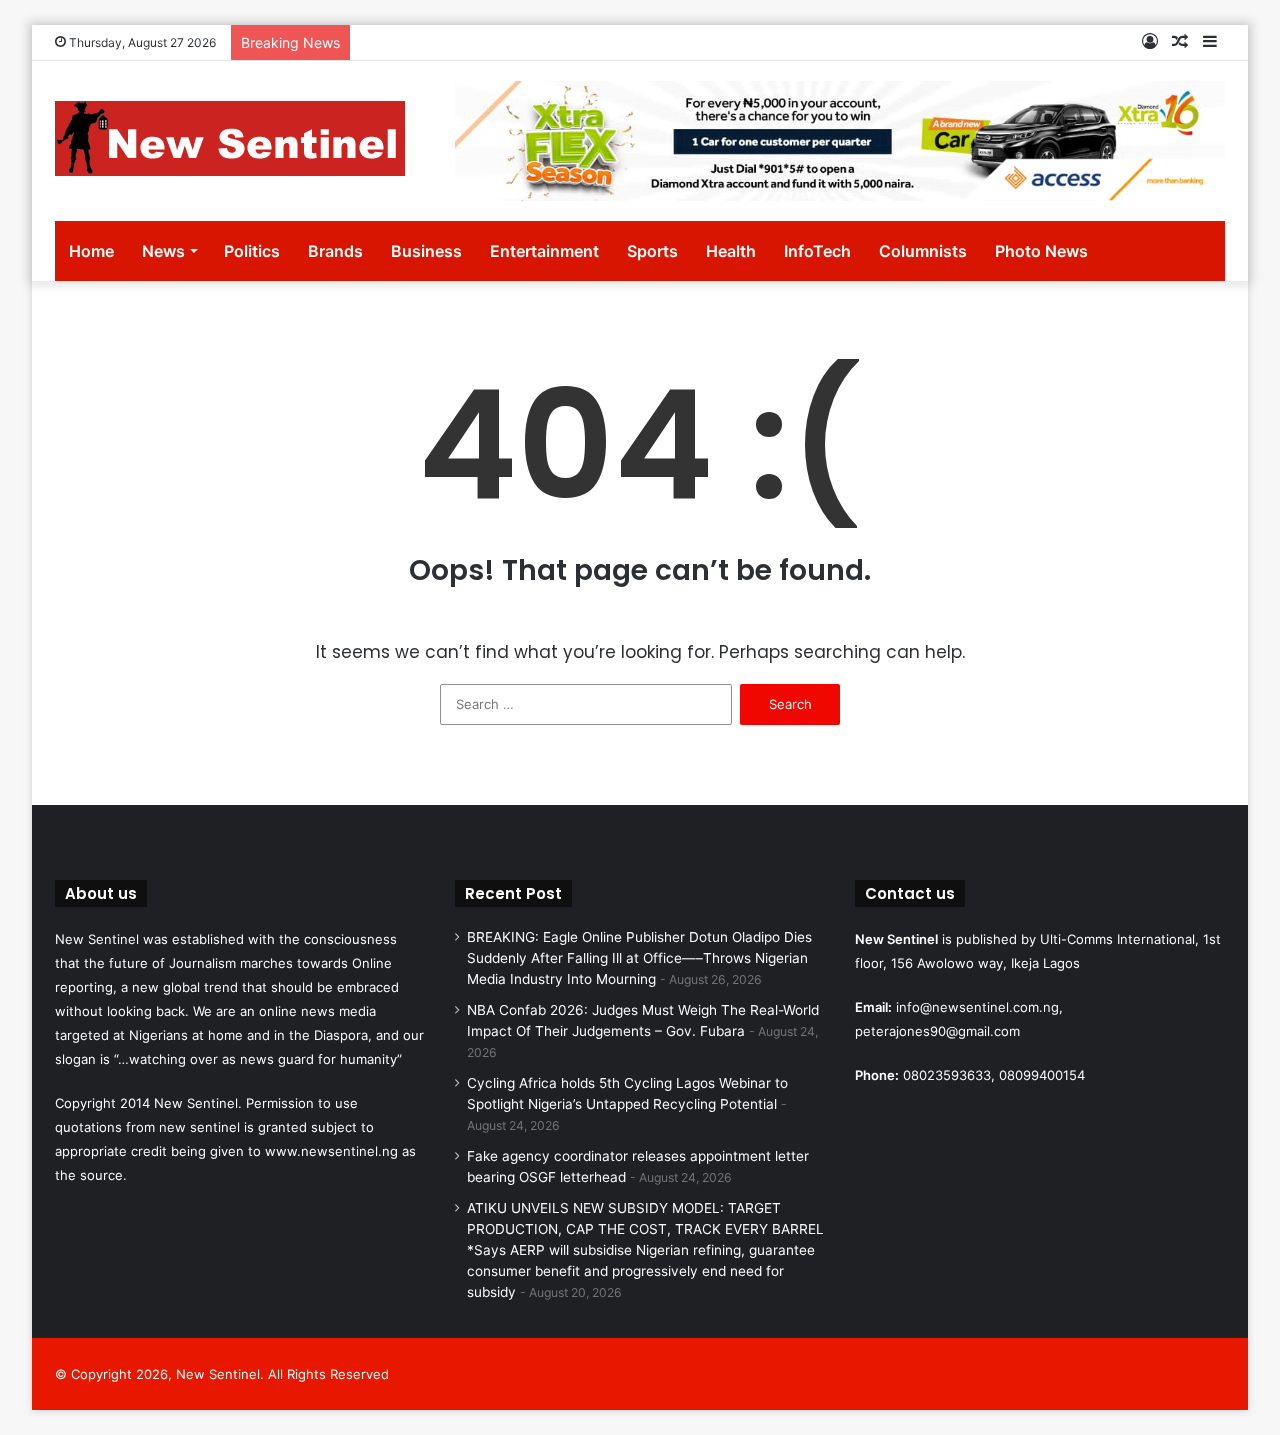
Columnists (923, 251)
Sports (652, 251)
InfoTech (817, 251)
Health (731, 251)
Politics (252, 251)
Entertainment (544, 251)
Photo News (1041, 251)
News (163, 251)
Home (91, 251)
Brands (335, 251)
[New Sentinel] (230, 138)
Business (426, 251)
